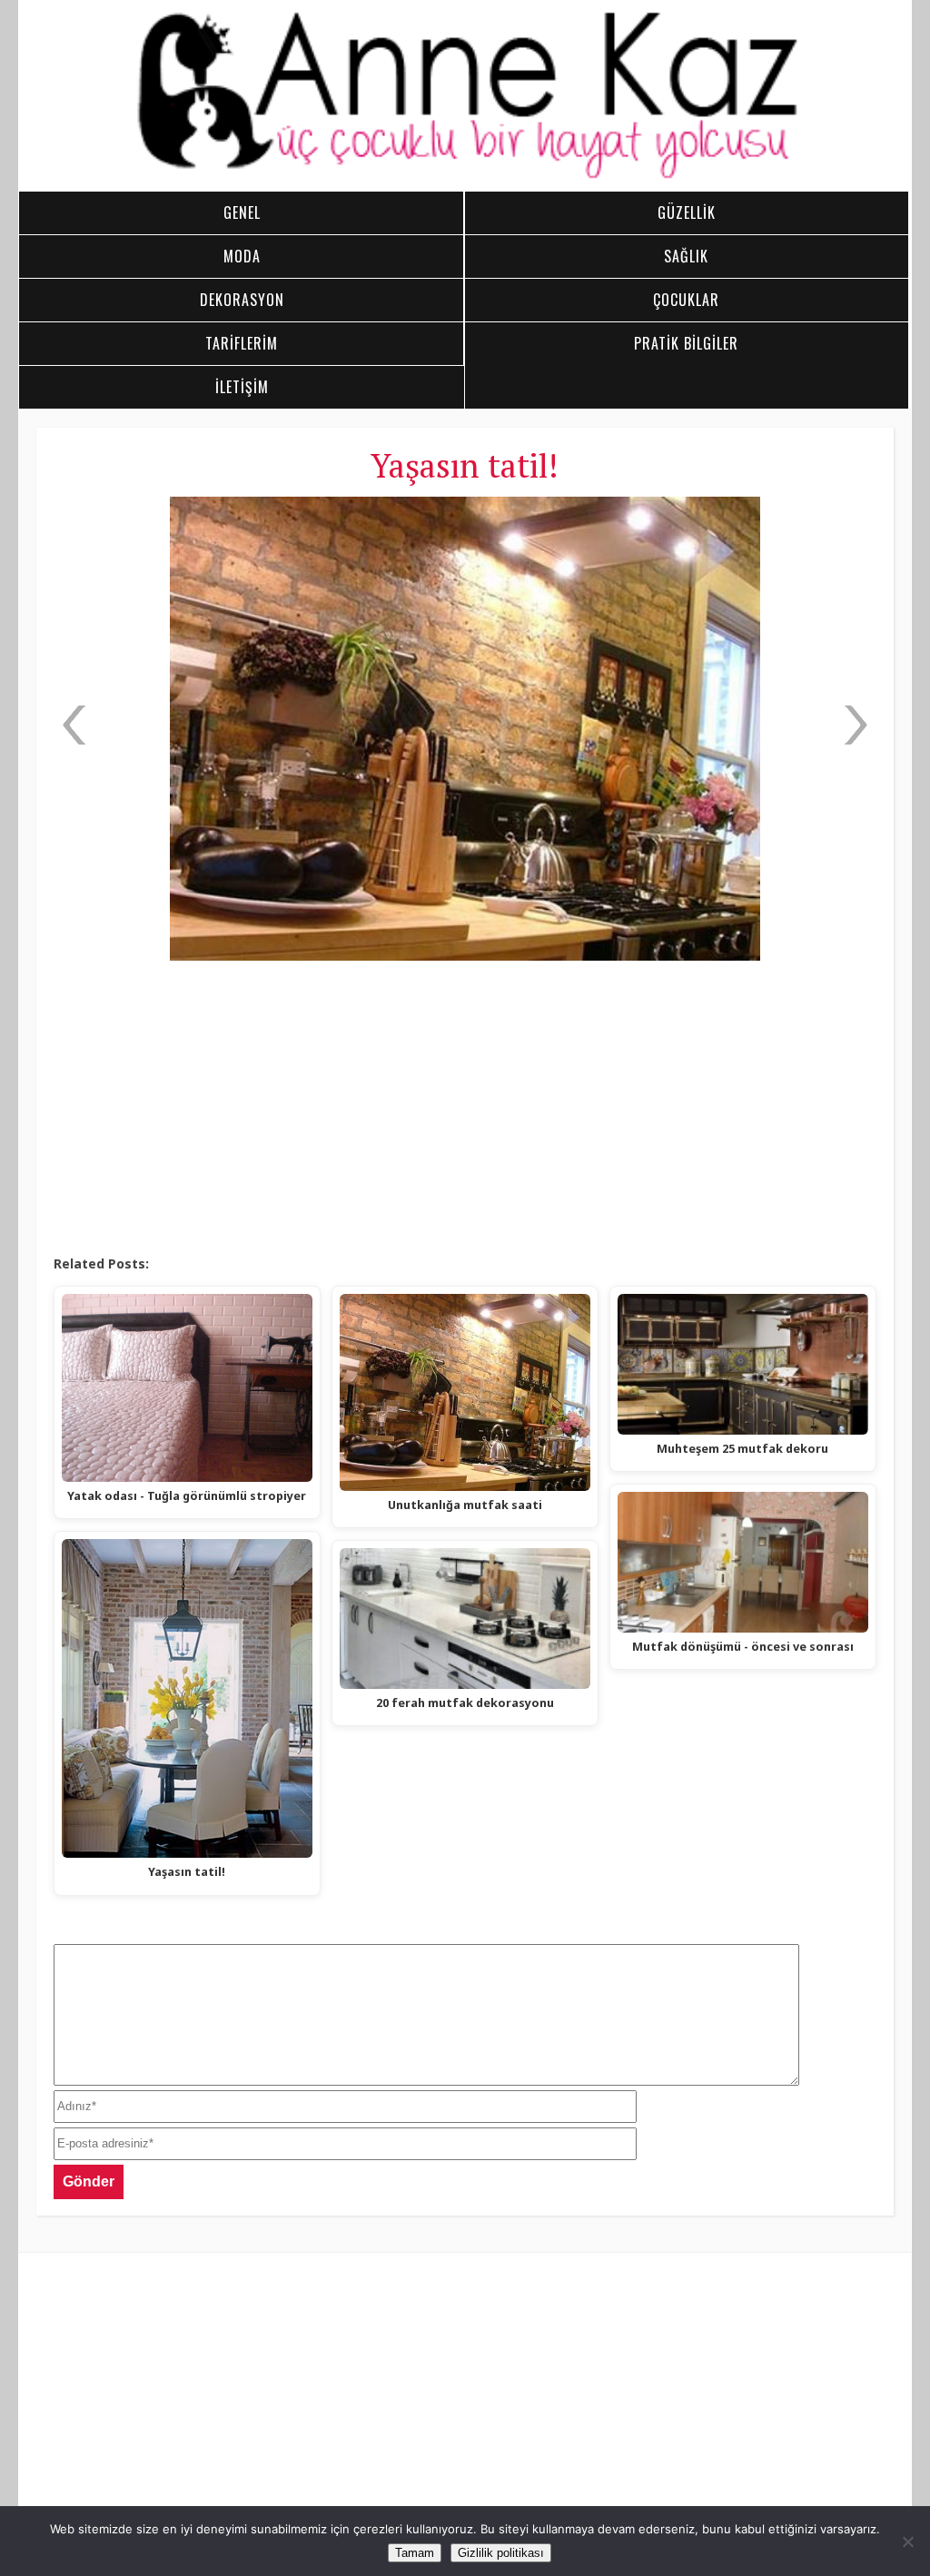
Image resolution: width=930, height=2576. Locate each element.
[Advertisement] (465, 1109)
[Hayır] (907, 2541)
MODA (242, 256)
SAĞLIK (686, 256)
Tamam (415, 2553)
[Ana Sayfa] (465, 176)
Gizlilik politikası (501, 2553)
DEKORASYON (242, 300)
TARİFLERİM (242, 343)
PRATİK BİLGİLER (686, 343)
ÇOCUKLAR (686, 300)
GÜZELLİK (687, 212)
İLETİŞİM (242, 387)
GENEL (242, 212)
